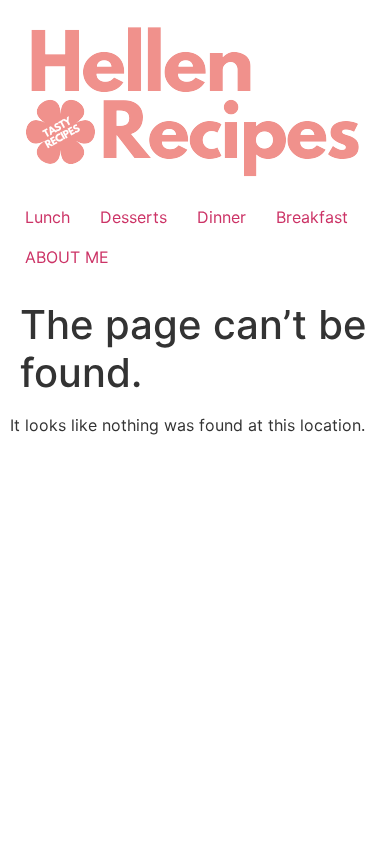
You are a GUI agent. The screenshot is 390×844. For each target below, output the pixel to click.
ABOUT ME (67, 257)
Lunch (47, 217)
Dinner (221, 217)
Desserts (133, 217)
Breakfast (312, 217)
